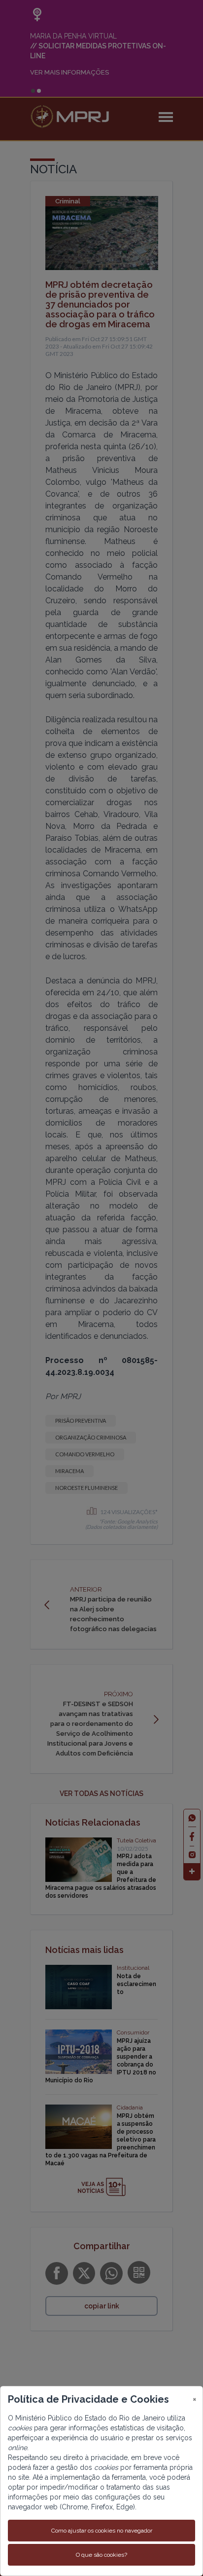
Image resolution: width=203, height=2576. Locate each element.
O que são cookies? (101, 2555)
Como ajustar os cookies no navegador (102, 2531)
